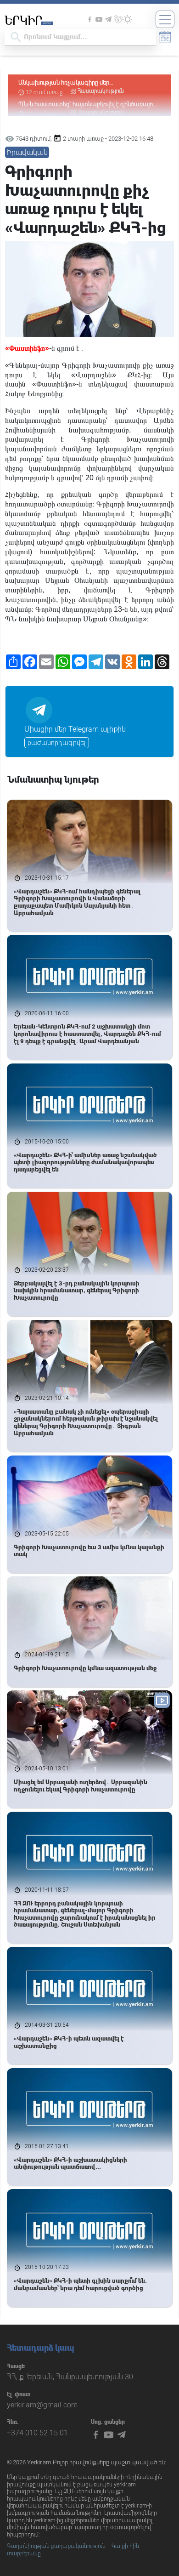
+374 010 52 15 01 (37, 2433)
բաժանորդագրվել (57, 743)
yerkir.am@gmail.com (42, 2405)
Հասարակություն (101, 91)
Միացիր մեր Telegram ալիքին (75, 729)
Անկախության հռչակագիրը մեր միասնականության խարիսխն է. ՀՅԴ (71, 83)
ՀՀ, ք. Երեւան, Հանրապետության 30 (70, 2377)
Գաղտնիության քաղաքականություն (56, 2546)
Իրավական (27, 152)
